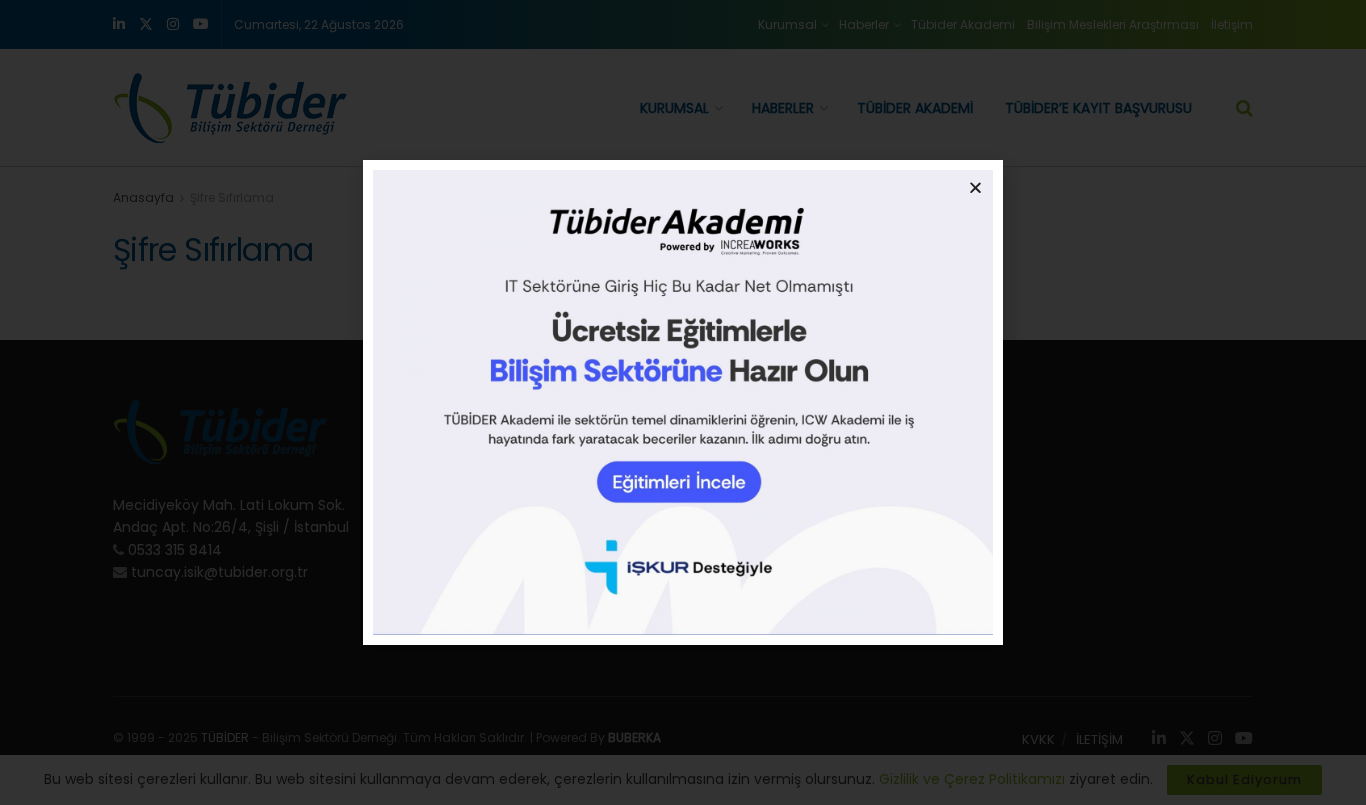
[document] (683, 402)
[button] (975, 187)
